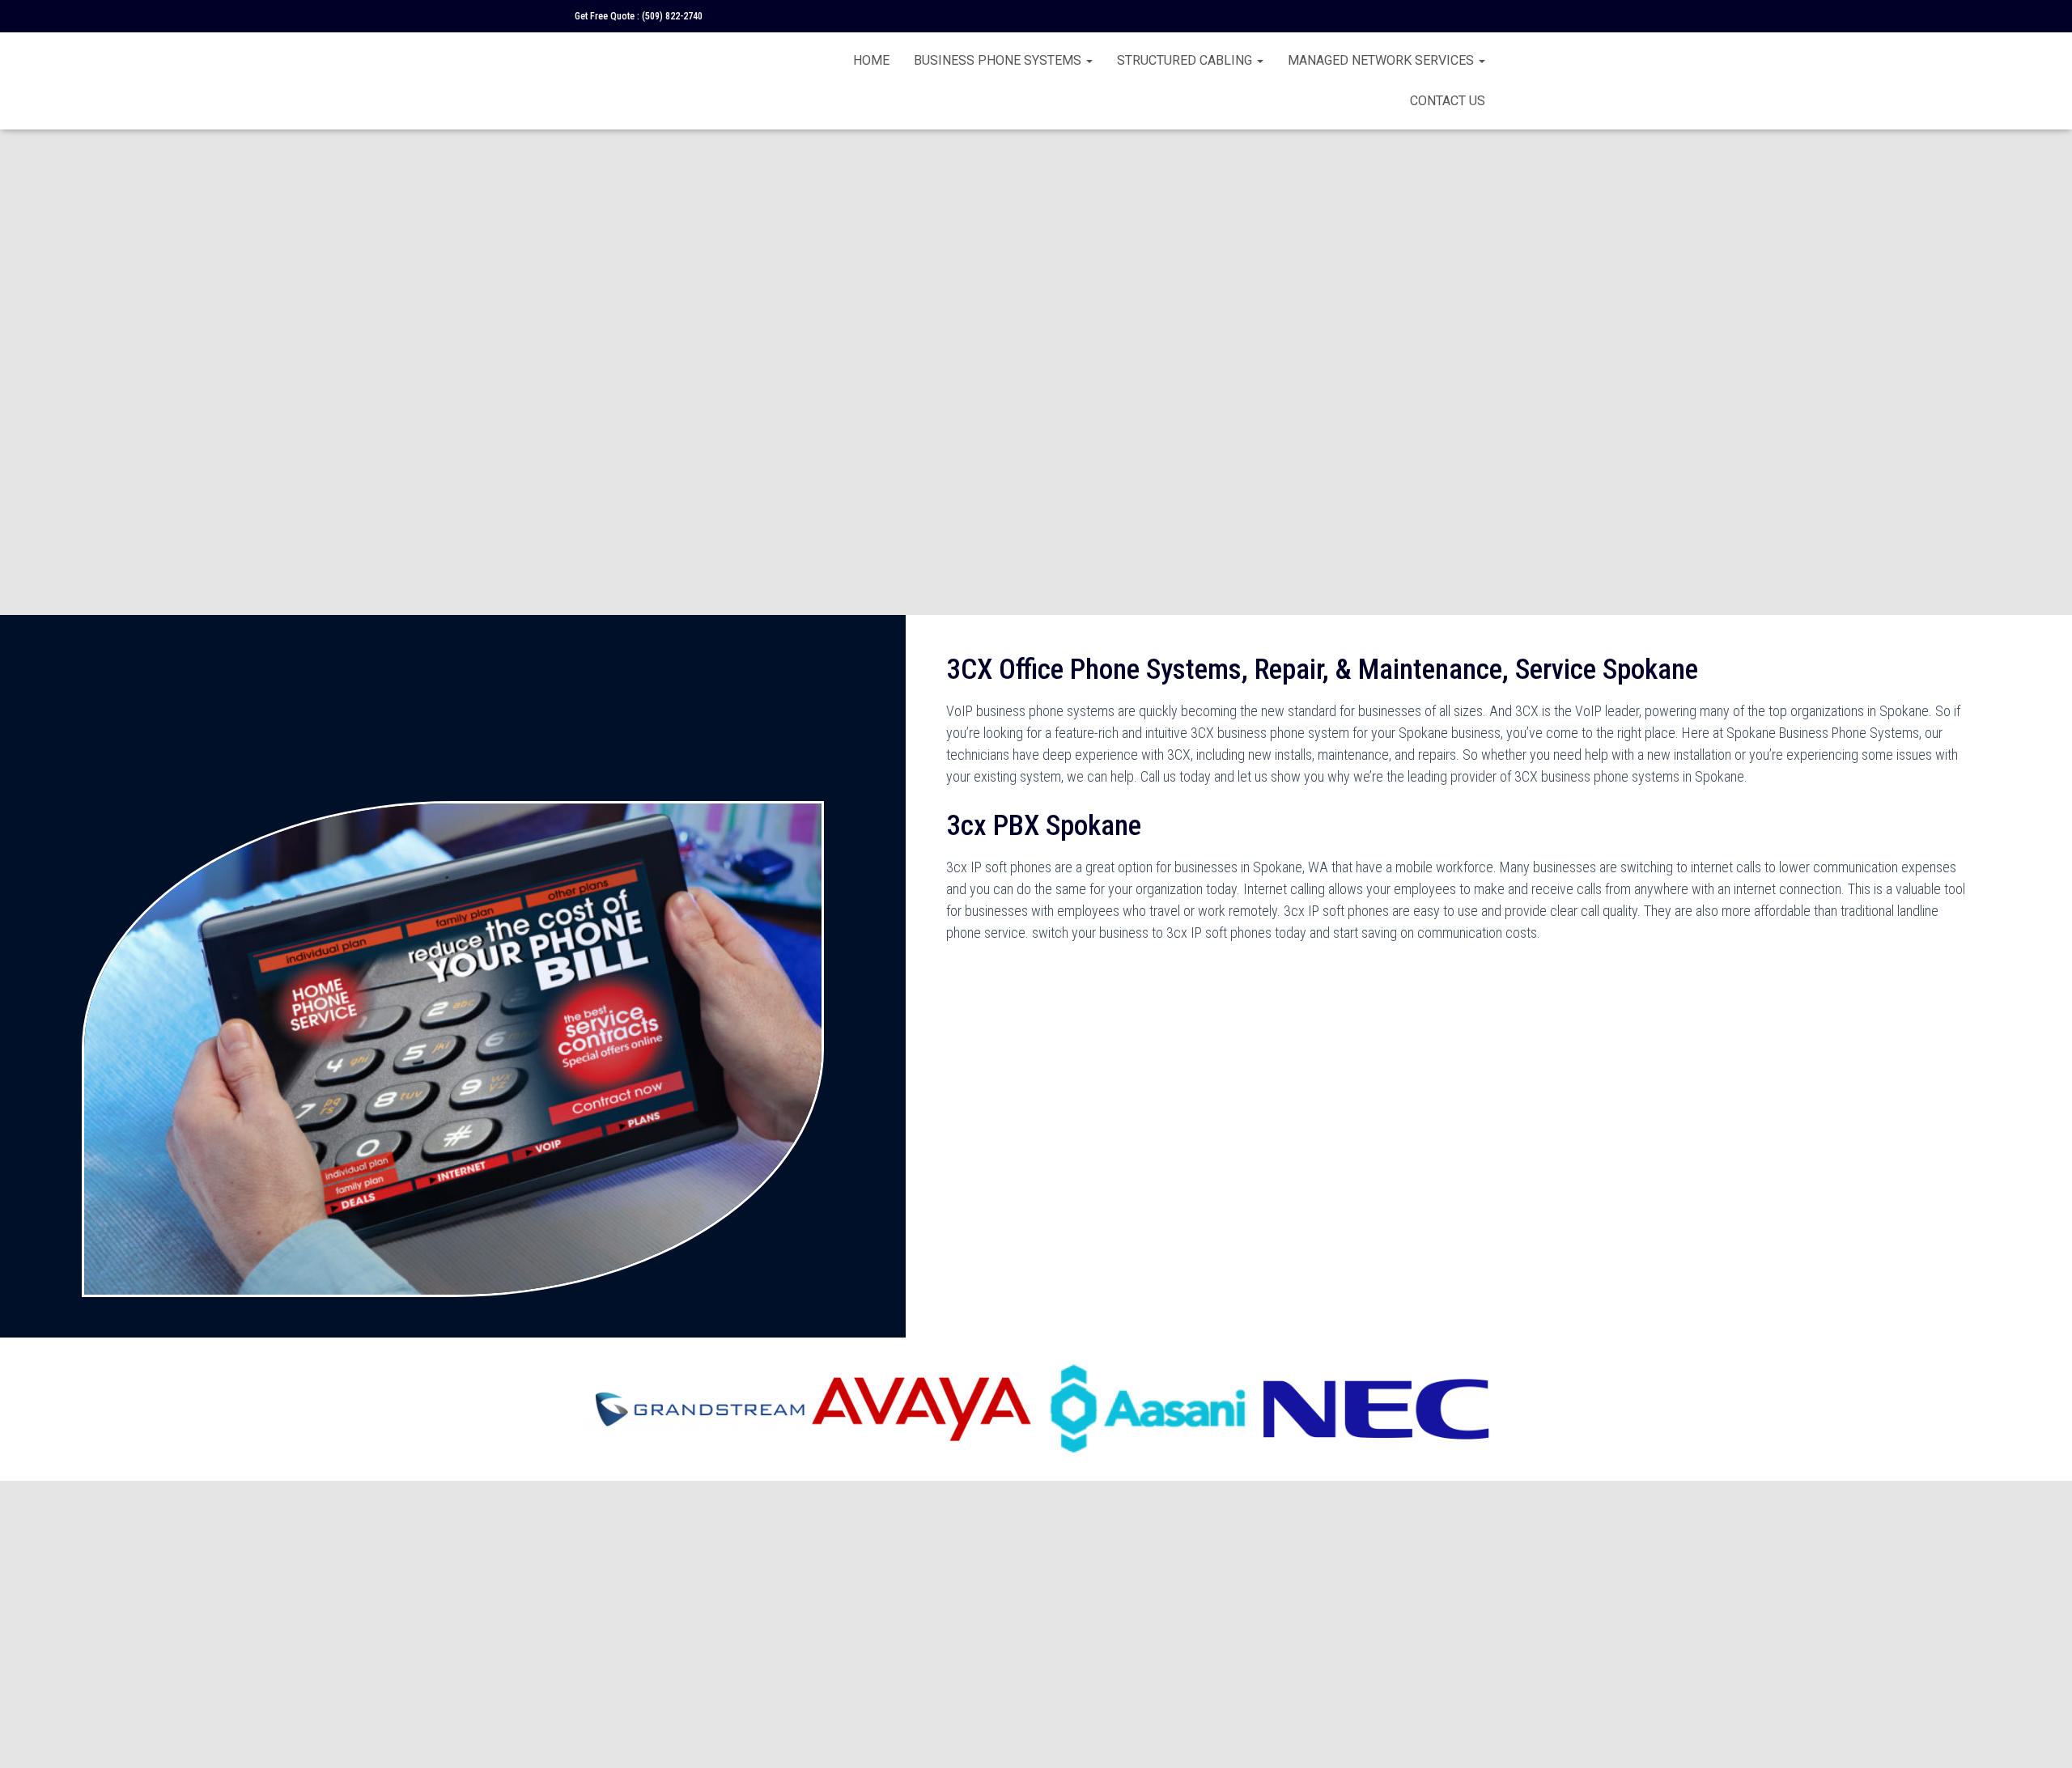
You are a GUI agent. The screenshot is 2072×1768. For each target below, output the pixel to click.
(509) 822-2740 (672, 16)
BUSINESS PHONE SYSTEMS (999, 60)
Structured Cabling (1186, 60)
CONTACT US (1448, 101)
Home (871, 60)
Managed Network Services (1382, 60)
